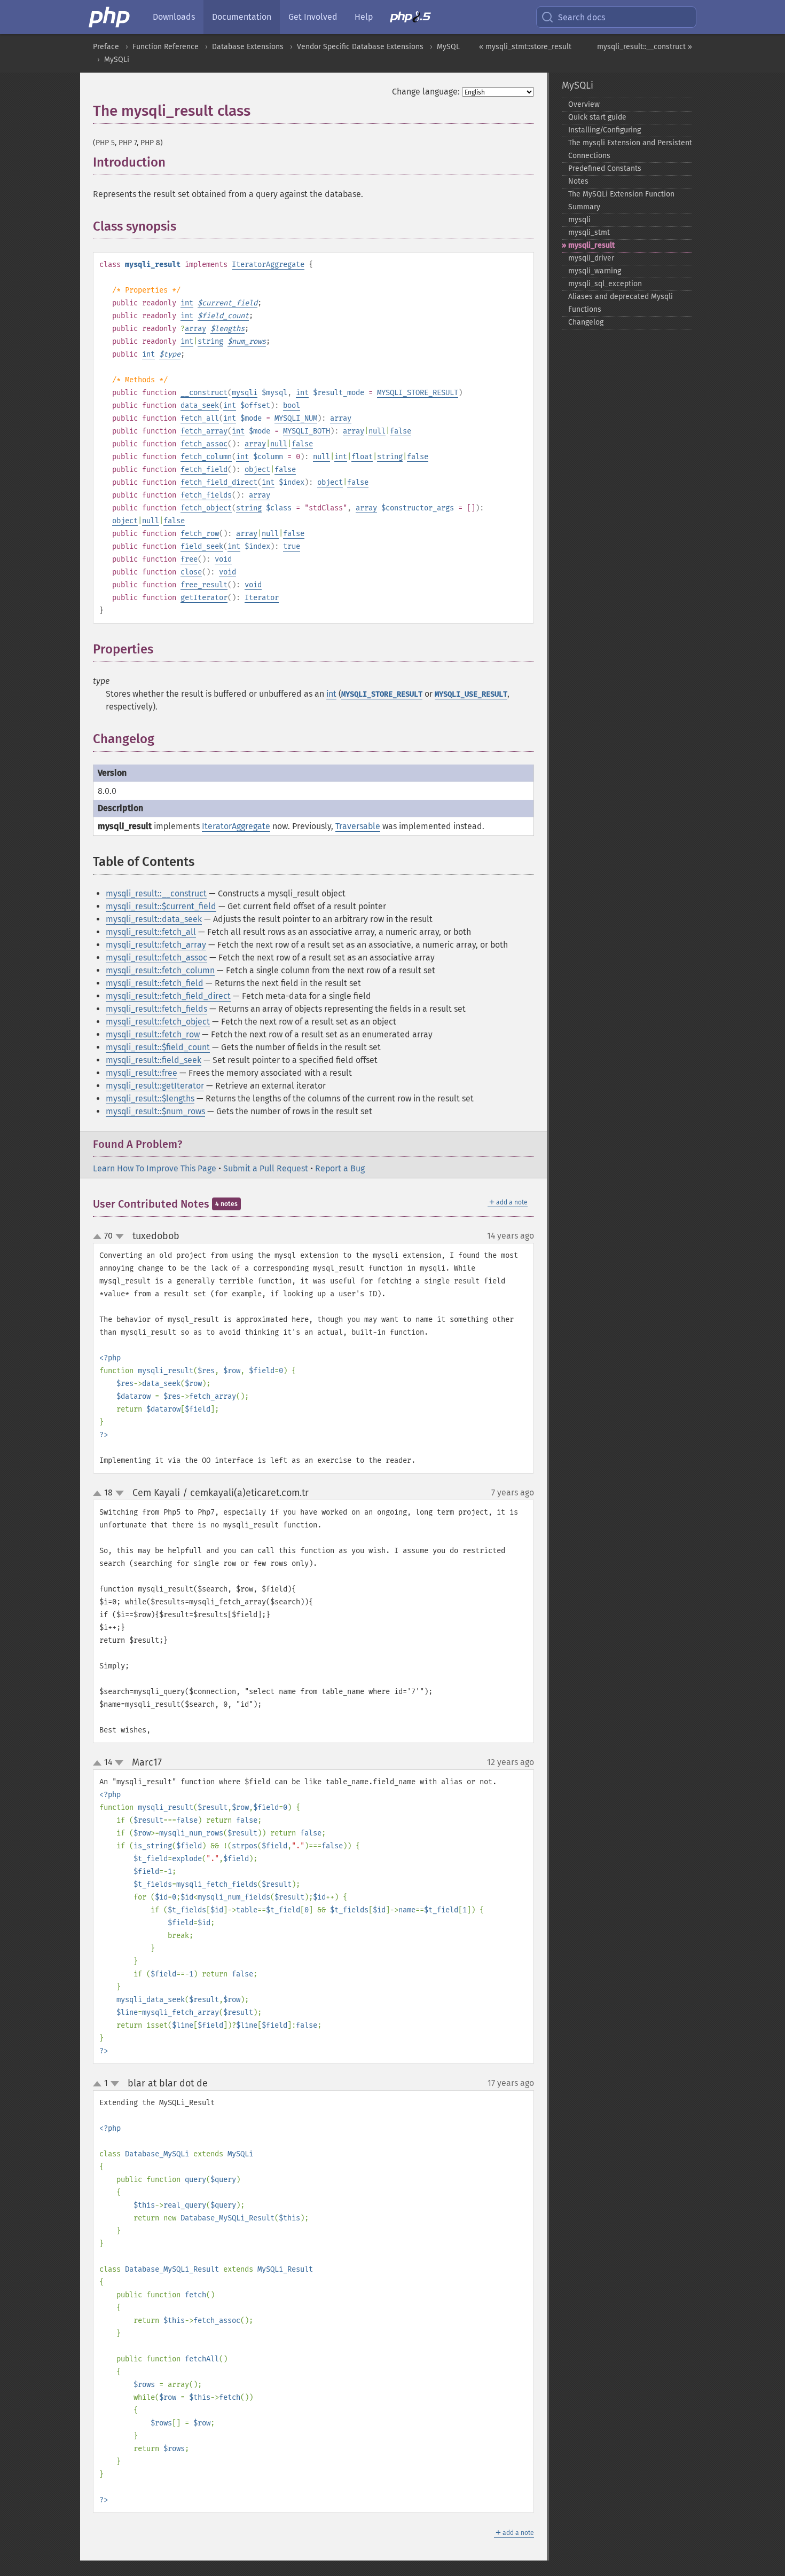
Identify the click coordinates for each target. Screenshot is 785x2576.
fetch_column (206, 457)
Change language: (426, 92)
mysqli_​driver (591, 258)
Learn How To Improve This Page (155, 1168)
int (187, 303)
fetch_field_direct (219, 482)
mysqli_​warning (595, 271)
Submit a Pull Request (266, 1168)
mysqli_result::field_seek (154, 1060)
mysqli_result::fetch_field (155, 983)
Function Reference (166, 47)
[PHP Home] (110, 17)
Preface (106, 47)
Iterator (262, 598)
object (257, 470)
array (195, 329)
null (377, 431)
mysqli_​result (591, 245)
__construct (204, 393)
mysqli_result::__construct (156, 893)
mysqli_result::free (142, 1073)
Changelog (586, 322)
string (210, 341)
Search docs (582, 17)
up (99, 1237)
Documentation (242, 17)
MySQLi (117, 60)
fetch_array (204, 431)
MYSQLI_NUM (296, 418)
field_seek (202, 546)
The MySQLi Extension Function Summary (621, 200)
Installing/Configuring (605, 130)
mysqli (245, 393)
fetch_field (204, 470)
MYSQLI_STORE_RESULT (418, 393)
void (223, 559)
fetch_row (200, 534)
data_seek (200, 405)
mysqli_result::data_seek (154, 919)
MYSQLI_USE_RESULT (471, 694)
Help (364, 17)
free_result (204, 585)
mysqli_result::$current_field (161, 906)
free (189, 559)
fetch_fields (206, 495)
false (401, 431)
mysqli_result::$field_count (158, 1047)
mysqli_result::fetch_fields (156, 1009)
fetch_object (206, 508)
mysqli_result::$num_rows (155, 1111)
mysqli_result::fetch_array (156, 945)
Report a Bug (340, 1168)
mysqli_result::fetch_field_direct (168, 996)
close (191, 572)
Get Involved (313, 17)
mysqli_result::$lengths (150, 1098)
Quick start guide (597, 117)
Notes (578, 181)
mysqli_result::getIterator (155, 1086)
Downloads (174, 17)
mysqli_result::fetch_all (151, 932)
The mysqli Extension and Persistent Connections (630, 149)
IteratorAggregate (268, 265)
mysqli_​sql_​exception (605, 284)
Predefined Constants (605, 168)
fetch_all (200, 418)
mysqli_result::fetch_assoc (156, 958)
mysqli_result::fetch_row (153, 1034)
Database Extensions (248, 47)
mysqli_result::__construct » (645, 47)
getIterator (204, 598)
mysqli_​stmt (589, 233)
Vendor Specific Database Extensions (360, 47)
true (292, 546)
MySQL (448, 47)
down (120, 1236)
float (362, 457)
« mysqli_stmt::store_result (525, 47)
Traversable (358, 826)
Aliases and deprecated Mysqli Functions (621, 303)
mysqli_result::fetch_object (158, 1022)
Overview (584, 104)
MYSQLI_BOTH (307, 431)
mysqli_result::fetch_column (160, 970)
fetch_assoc (204, 444)
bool (292, 405)
